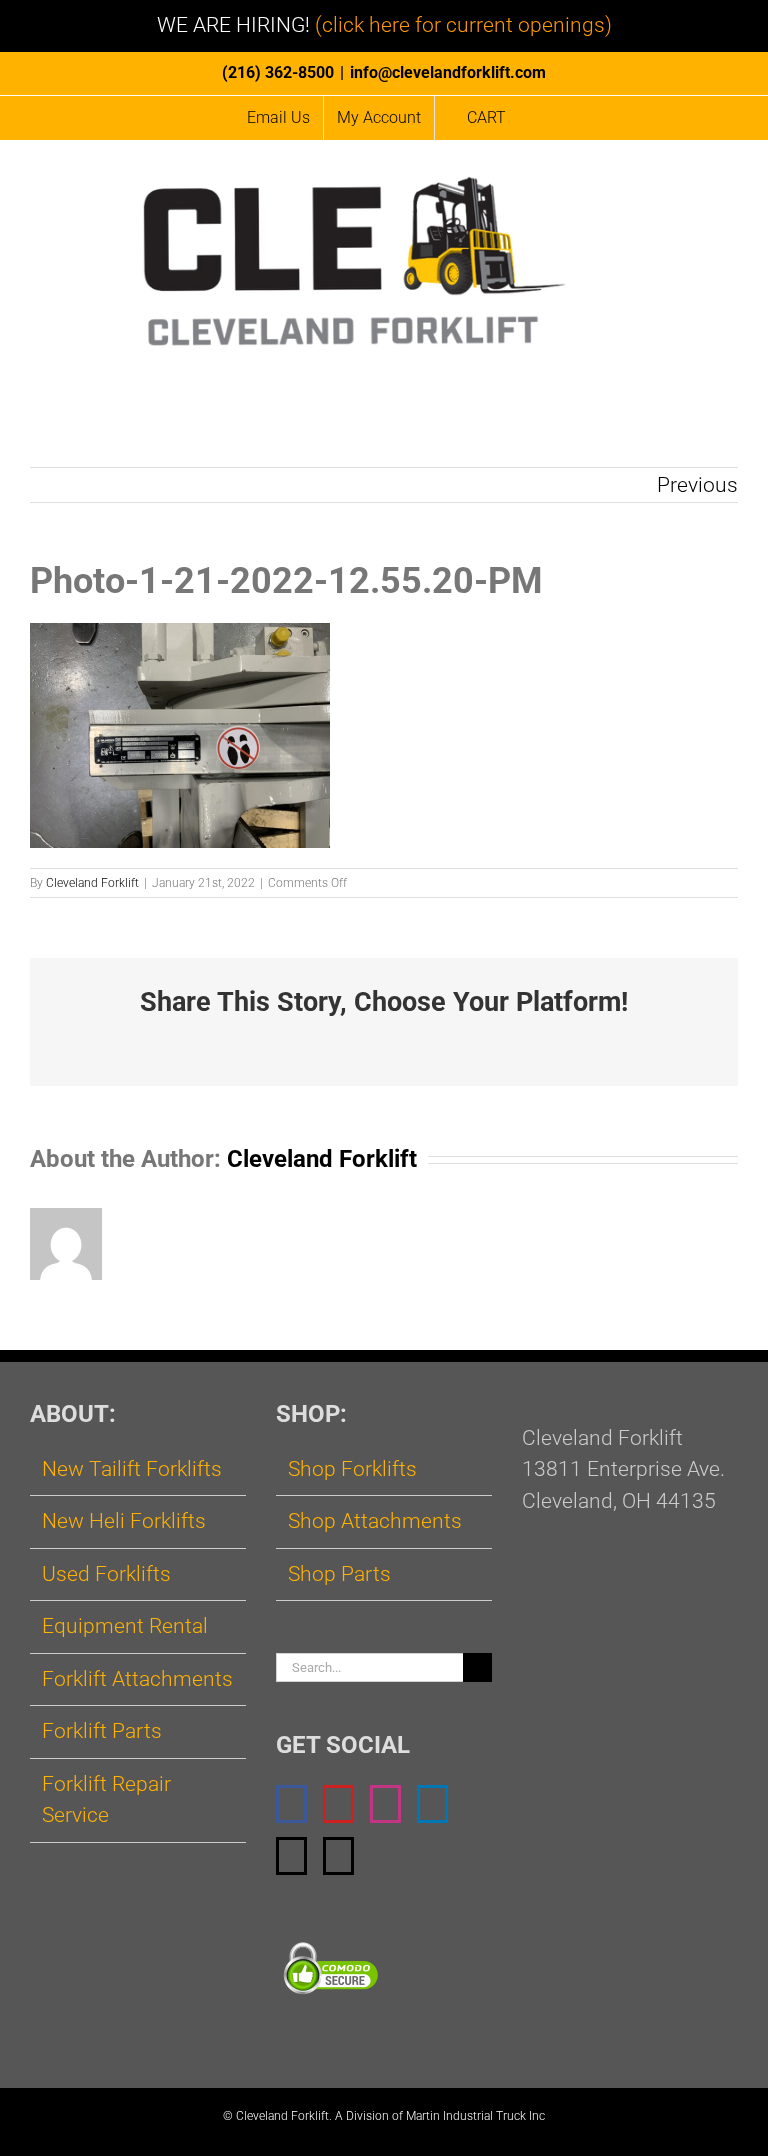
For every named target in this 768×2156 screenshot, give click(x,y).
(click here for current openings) (463, 25)
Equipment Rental (125, 1626)
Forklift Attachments (137, 1679)
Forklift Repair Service (106, 1800)
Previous (697, 485)
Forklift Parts (102, 1731)
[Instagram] (385, 1804)
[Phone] (338, 1856)
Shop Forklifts (352, 1469)
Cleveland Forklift (92, 883)
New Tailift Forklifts (132, 1469)
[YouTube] (338, 1804)
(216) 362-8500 (278, 72)
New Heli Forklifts (124, 1521)
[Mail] (291, 1856)
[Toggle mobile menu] (730, 183)
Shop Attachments (375, 1521)
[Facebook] (291, 1804)
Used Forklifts (106, 1574)
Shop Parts (339, 1574)
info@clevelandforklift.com (448, 72)
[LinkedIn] (432, 1804)
